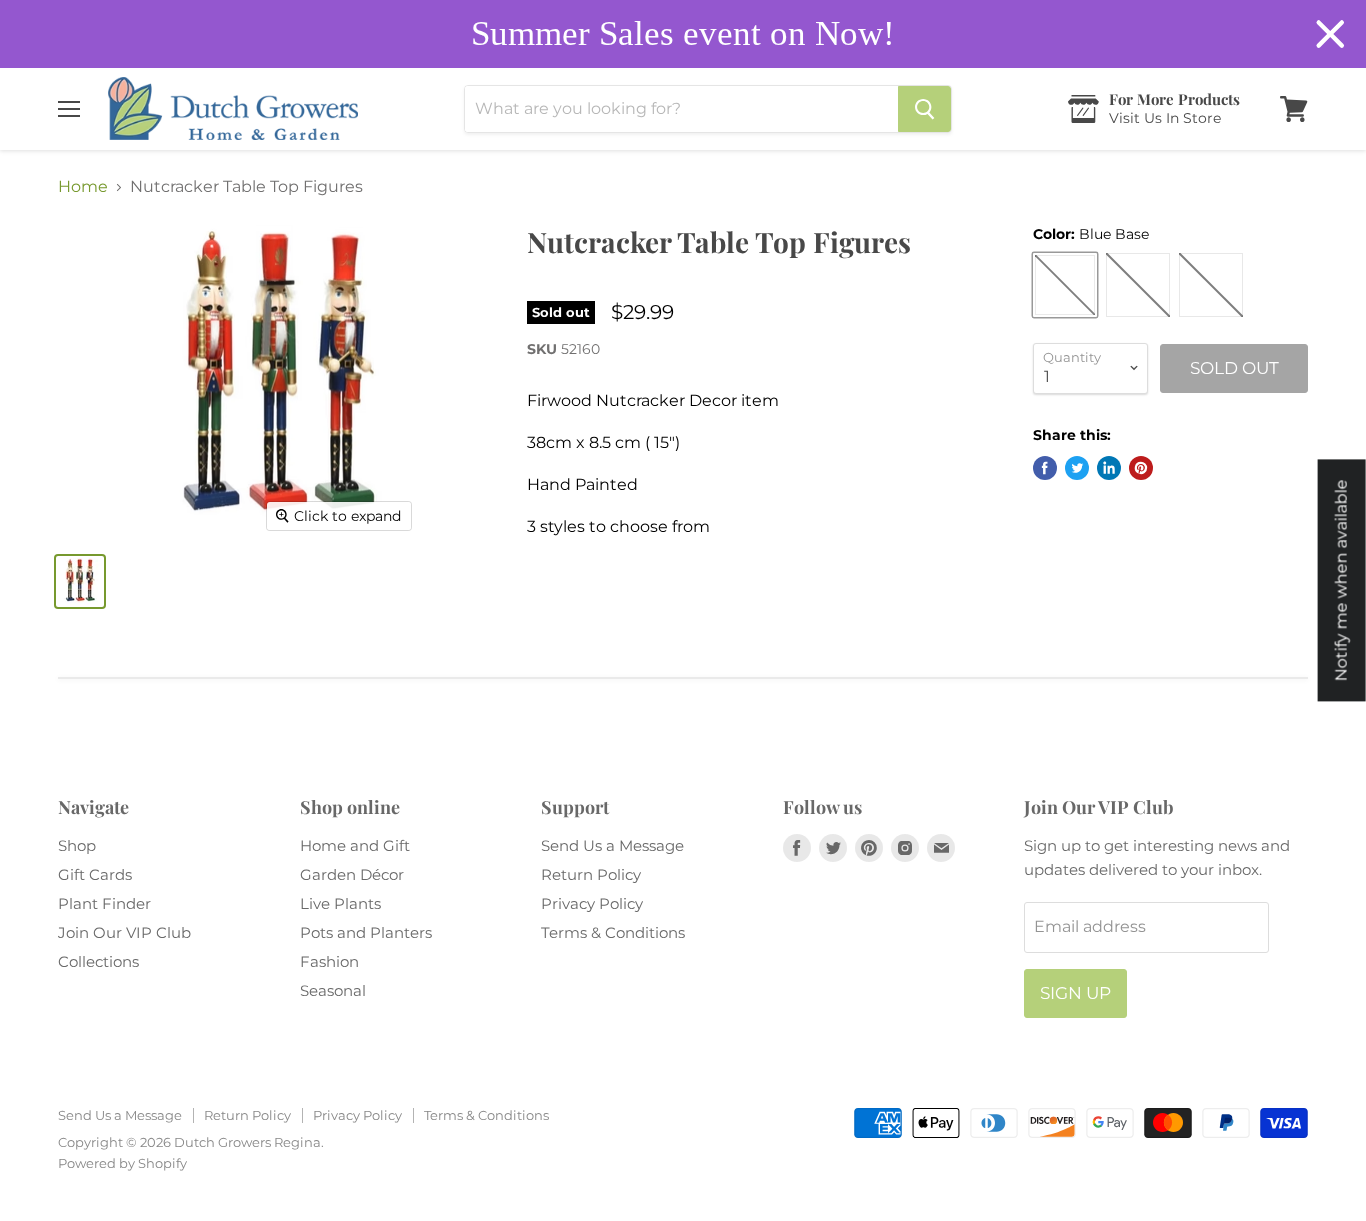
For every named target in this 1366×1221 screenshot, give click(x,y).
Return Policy (591, 874)
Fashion (329, 961)
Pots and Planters (366, 932)
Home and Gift (355, 845)
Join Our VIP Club (124, 932)
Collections (98, 961)
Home (83, 187)
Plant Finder (104, 903)
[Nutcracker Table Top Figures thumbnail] (80, 581)
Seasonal (333, 990)
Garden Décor (352, 874)
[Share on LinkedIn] (1109, 468)
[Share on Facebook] (1045, 468)
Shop (77, 845)
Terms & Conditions (613, 932)
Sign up (1075, 993)
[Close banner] (1330, 34)
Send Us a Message (612, 845)
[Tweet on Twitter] (1077, 468)
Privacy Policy (592, 903)
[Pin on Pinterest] (1141, 468)
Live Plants (340, 903)
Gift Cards (95, 874)
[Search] (924, 109)
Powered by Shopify (122, 1163)
